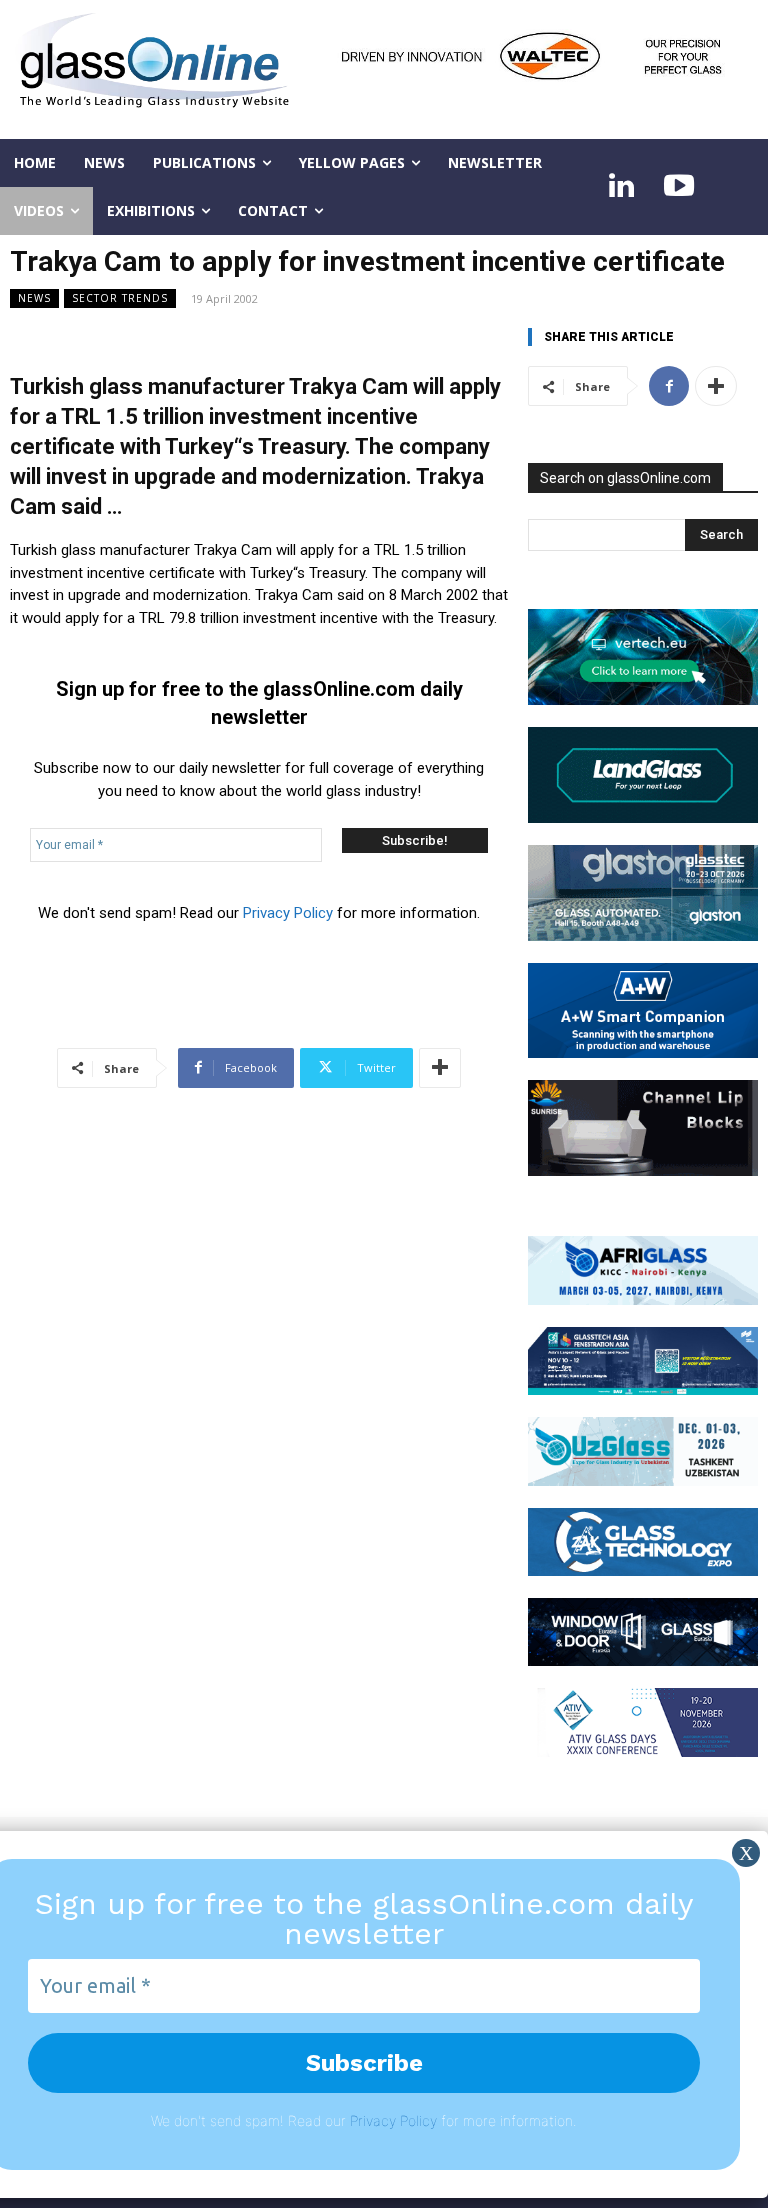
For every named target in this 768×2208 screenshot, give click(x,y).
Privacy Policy (288, 913)
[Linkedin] (621, 187)
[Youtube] (679, 187)
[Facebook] (669, 386)
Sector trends (120, 298)
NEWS (34, 298)
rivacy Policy (397, 2120)
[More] (440, 1068)
